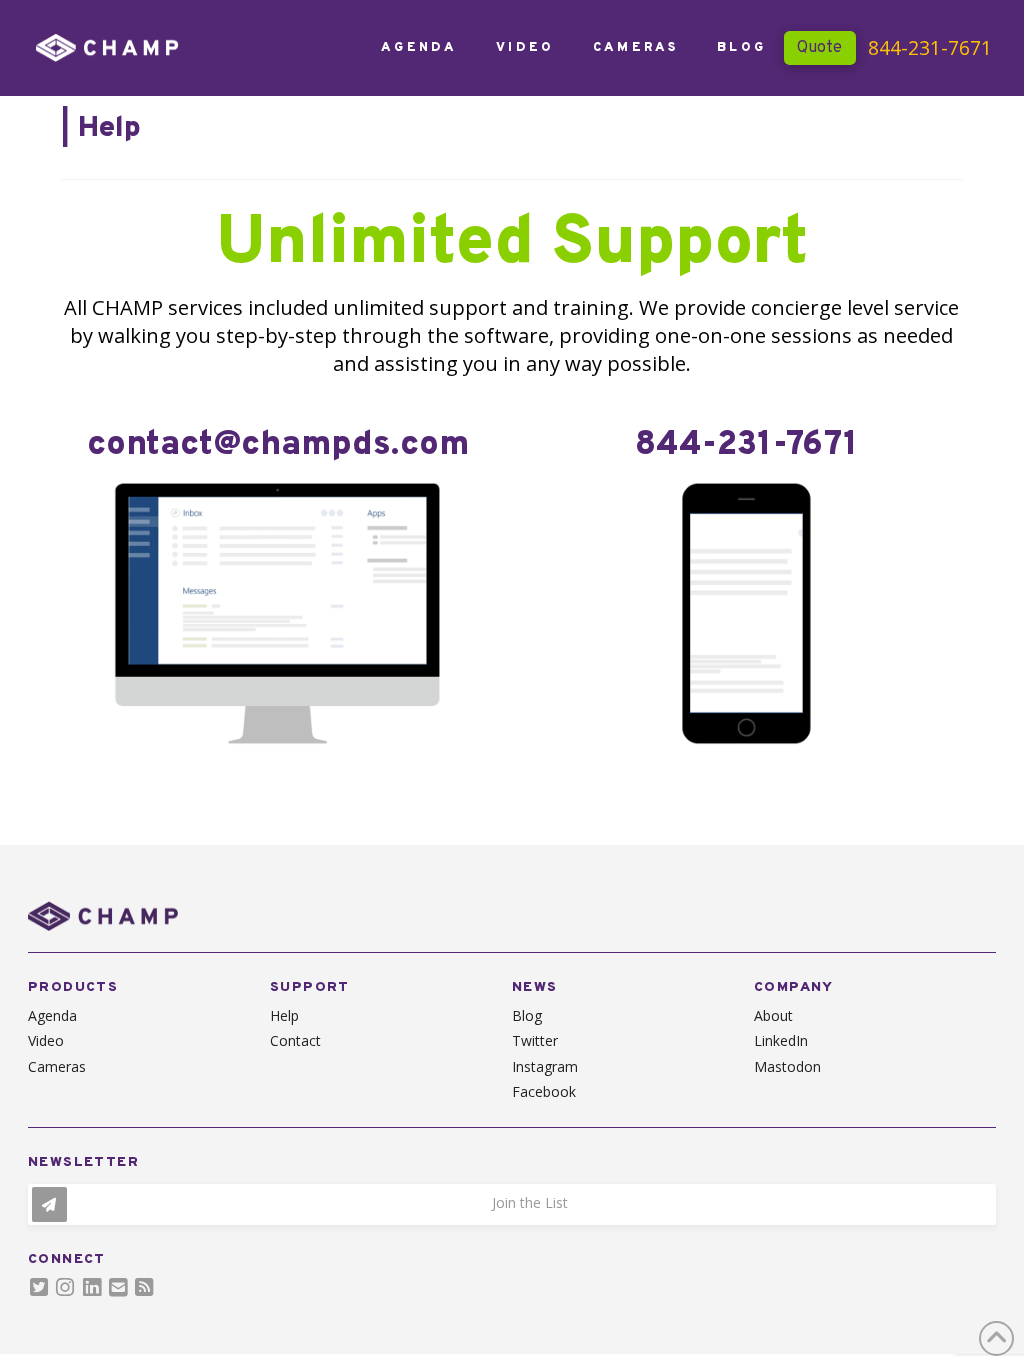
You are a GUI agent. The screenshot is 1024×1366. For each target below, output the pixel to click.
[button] (512, 1204)
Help (109, 128)
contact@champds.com (278, 445)
